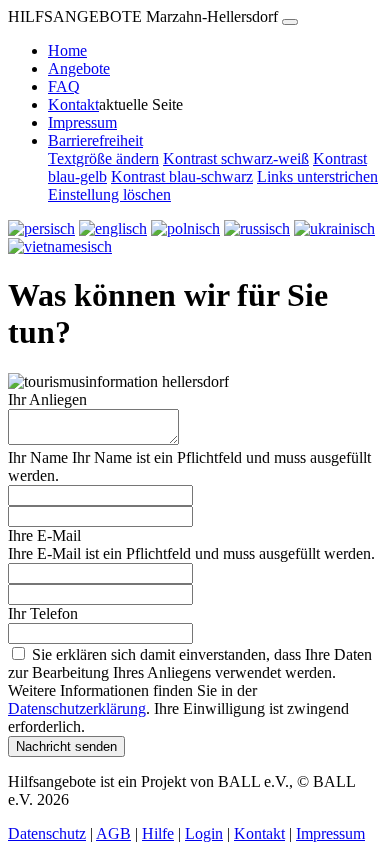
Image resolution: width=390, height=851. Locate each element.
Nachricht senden (66, 746)
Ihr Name (38, 457)
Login (204, 833)
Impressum (82, 122)
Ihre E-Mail (44, 535)
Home (67, 50)
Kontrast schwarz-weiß (236, 158)
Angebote (79, 68)
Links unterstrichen (317, 176)
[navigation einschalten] (290, 22)
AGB (113, 833)
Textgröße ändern (103, 158)
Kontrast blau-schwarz (182, 176)
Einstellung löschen (109, 194)
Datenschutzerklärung (77, 708)
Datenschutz (47, 833)
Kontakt (73, 104)
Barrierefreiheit (95, 140)
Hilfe (158, 833)
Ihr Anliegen (47, 399)
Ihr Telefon (43, 613)
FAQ (64, 86)
